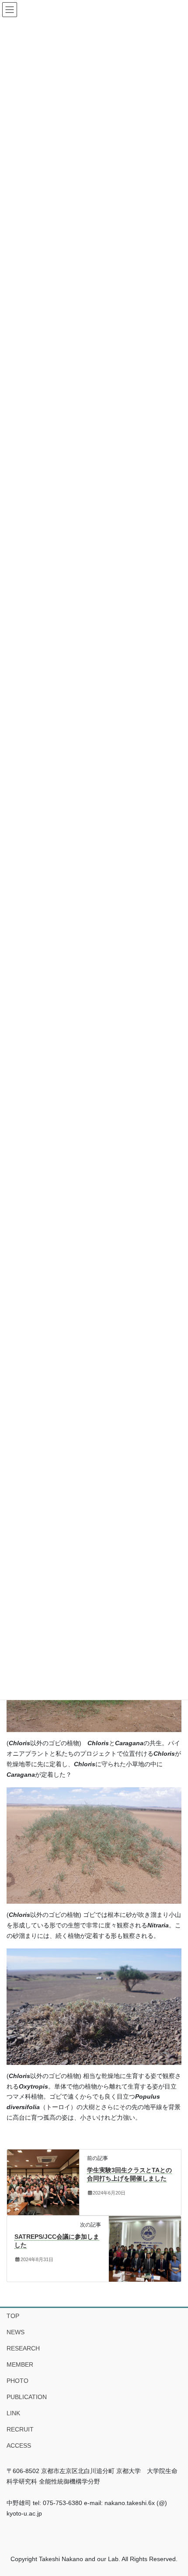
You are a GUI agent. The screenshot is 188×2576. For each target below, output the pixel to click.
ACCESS (19, 2445)
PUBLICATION (27, 2397)
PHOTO (17, 2381)
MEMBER (20, 2364)
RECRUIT (20, 2429)
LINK (13, 2413)
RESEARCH (23, 2348)
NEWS (16, 2332)
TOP (13, 2316)
